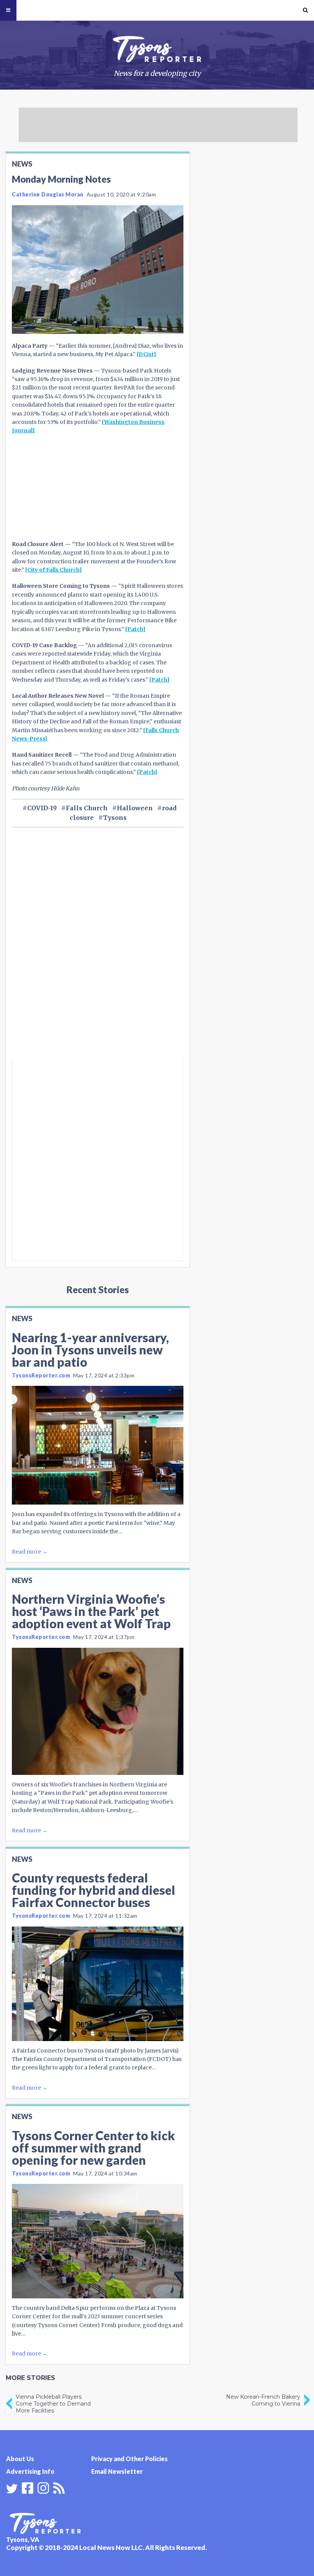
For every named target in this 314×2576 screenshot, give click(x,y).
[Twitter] (12, 2489)
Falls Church (87, 808)
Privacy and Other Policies (129, 2459)
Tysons (115, 818)
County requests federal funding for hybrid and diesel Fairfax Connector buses (93, 1890)
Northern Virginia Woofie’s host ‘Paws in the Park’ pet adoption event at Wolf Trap (91, 1611)
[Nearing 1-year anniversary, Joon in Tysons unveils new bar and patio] (98, 1445)
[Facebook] (28, 2487)
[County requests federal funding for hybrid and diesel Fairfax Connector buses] (98, 1984)
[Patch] (135, 629)
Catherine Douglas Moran (48, 194)
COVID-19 (42, 808)
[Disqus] (98, 956)
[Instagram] (43, 2487)
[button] (305, 10)
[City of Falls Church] (54, 570)
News (22, 164)
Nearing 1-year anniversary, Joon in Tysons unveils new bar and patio (90, 1350)
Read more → (30, 1552)
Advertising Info (30, 2471)
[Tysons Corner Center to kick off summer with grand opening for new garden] (98, 2241)
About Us (20, 2459)
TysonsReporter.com (41, 1375)
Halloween (135, 808)
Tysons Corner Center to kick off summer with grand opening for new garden (93, 2148)
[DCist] (146, 354)
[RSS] (59, 2487)
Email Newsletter (117, 2471)
